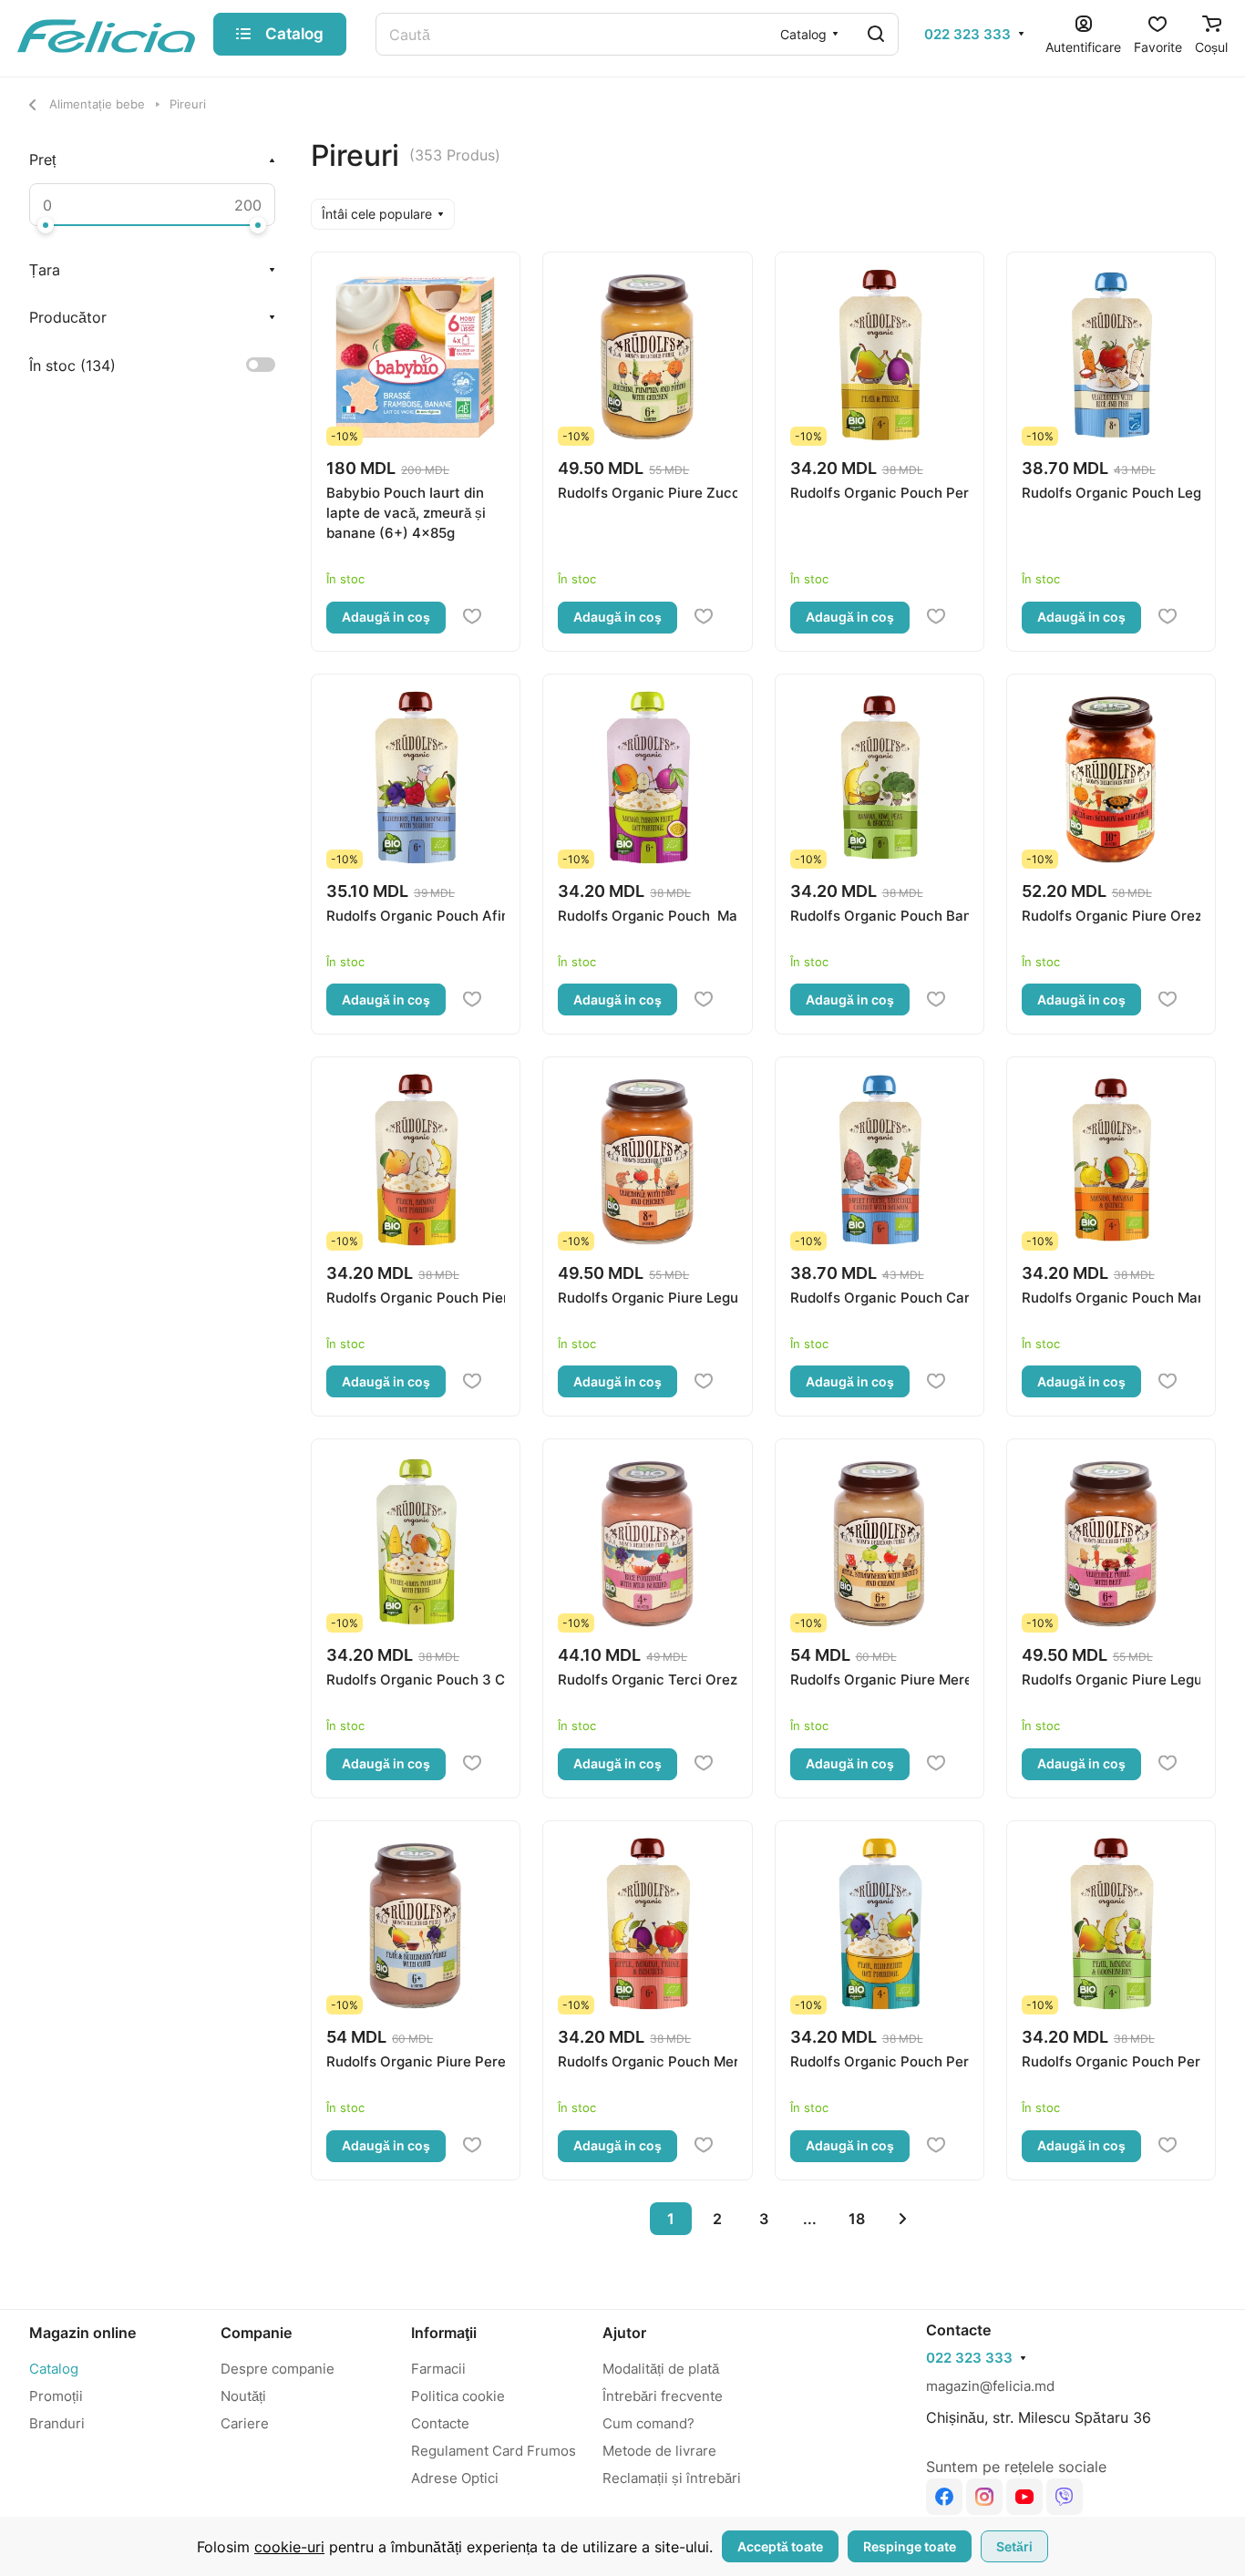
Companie (256, 2333)
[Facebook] (944, 2497)
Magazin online (82, 2333)
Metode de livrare (659, 2451)
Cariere (245, 2423)
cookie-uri (289, 2547)
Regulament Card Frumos (494, 2451)
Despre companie (278, 2369)
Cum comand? (648, 2423)
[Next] (903, 2219)
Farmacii (438, 2369)
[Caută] (876, 34)
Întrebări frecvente (663, 2396)
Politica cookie (458, 2396)
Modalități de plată (661, 2369)
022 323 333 (967, 35)
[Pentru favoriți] (472, 617)
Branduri (57, 2423)
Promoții (56, 2396)
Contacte (440, 2423)
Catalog (54, 2369)
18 (857, 2219)
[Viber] (1065, 2497)
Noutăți (243, 2396)
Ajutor (624, 2333)
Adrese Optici (455, 2478)
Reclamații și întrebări (672, 2478)
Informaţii (444, 2333)
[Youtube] (1024, 2497)
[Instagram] (984, 2497)
